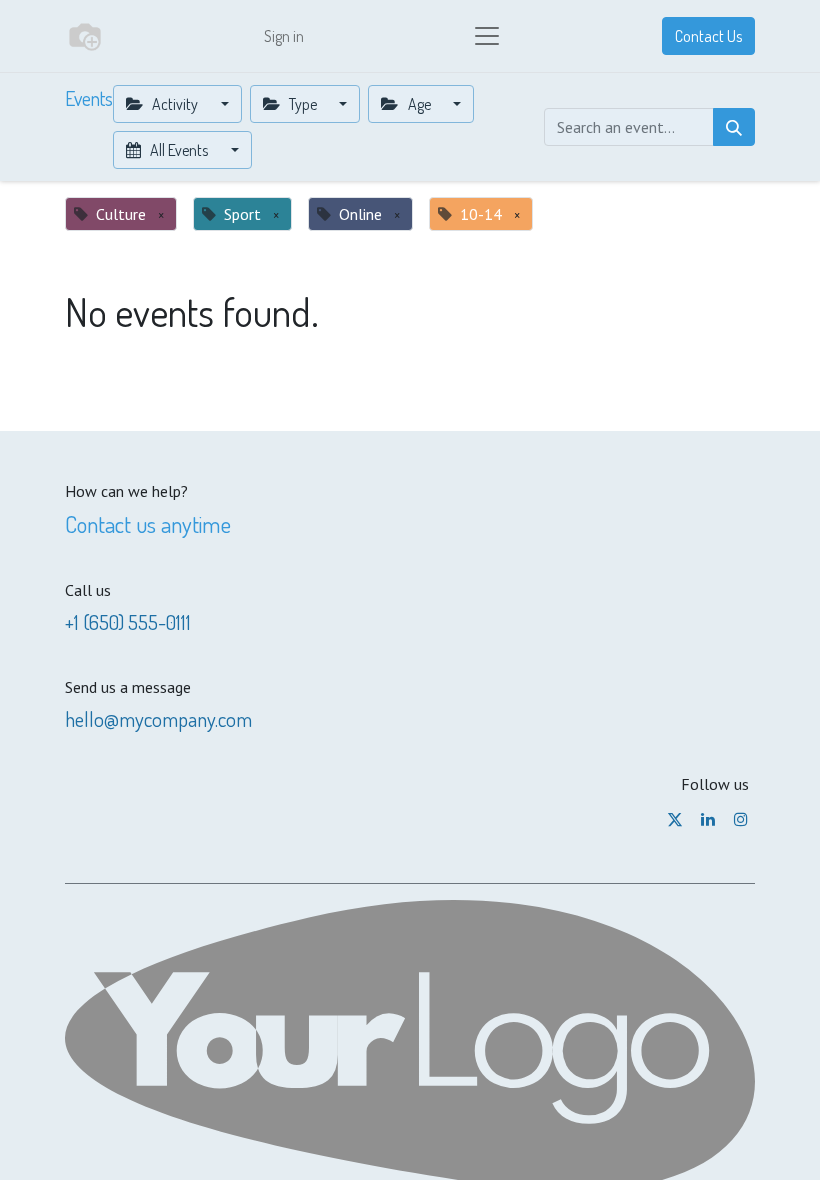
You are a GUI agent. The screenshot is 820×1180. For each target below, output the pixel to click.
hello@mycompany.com (158, 719)
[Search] (734, 127)
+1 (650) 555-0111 (128, 622)
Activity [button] (175, 104)
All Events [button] (179, 150)
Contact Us (708, 36)
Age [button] (419, 104)
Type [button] (303, 104)
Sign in (284, 36)
